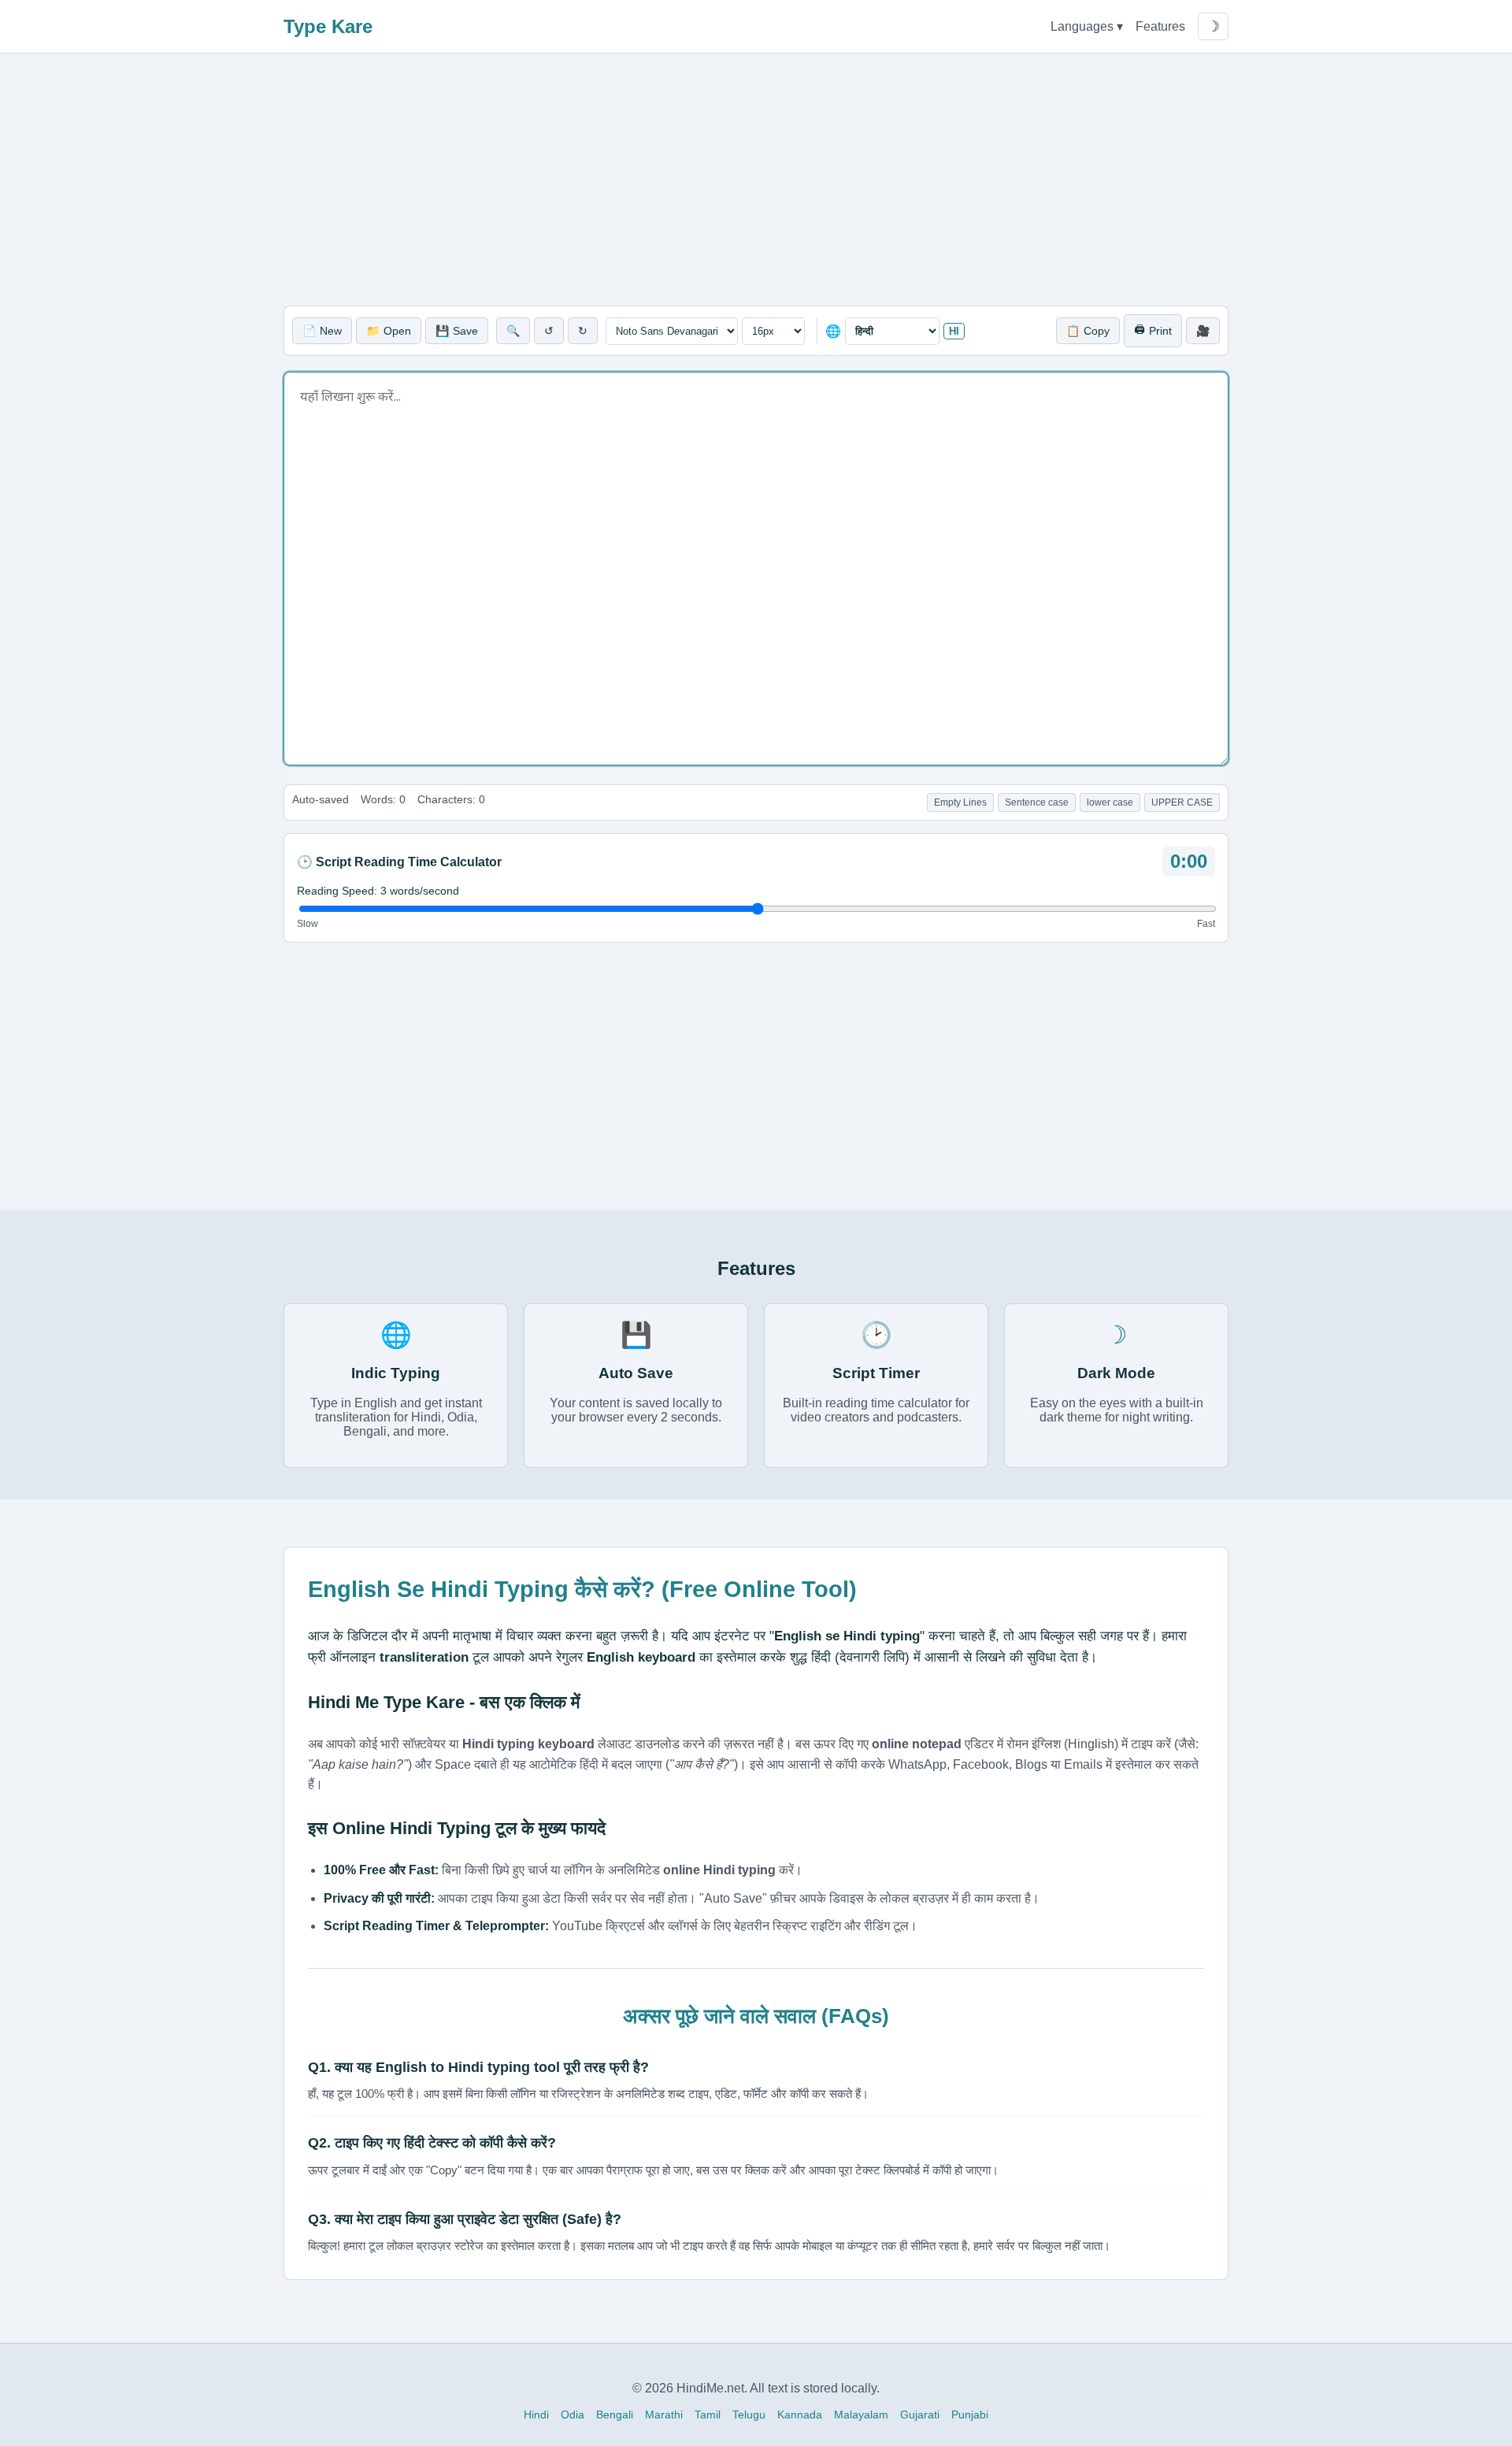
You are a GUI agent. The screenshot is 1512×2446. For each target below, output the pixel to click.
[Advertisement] (756, 180)
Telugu (749, 2414)
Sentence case (1037, 802)
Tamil (708, 2414)
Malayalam (861, 2414)
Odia (573, 2414)
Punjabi (970, 2414)
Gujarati (920, 2414)
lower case (1110, 802)
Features (1160, 26)
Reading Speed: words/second (378, 891)
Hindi (536, 2414)
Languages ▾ (1087, 26)
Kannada (800, 2414)
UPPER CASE (1182, 802)
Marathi (664, 2414)
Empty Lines (960, 802)
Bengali (615, 2414)
